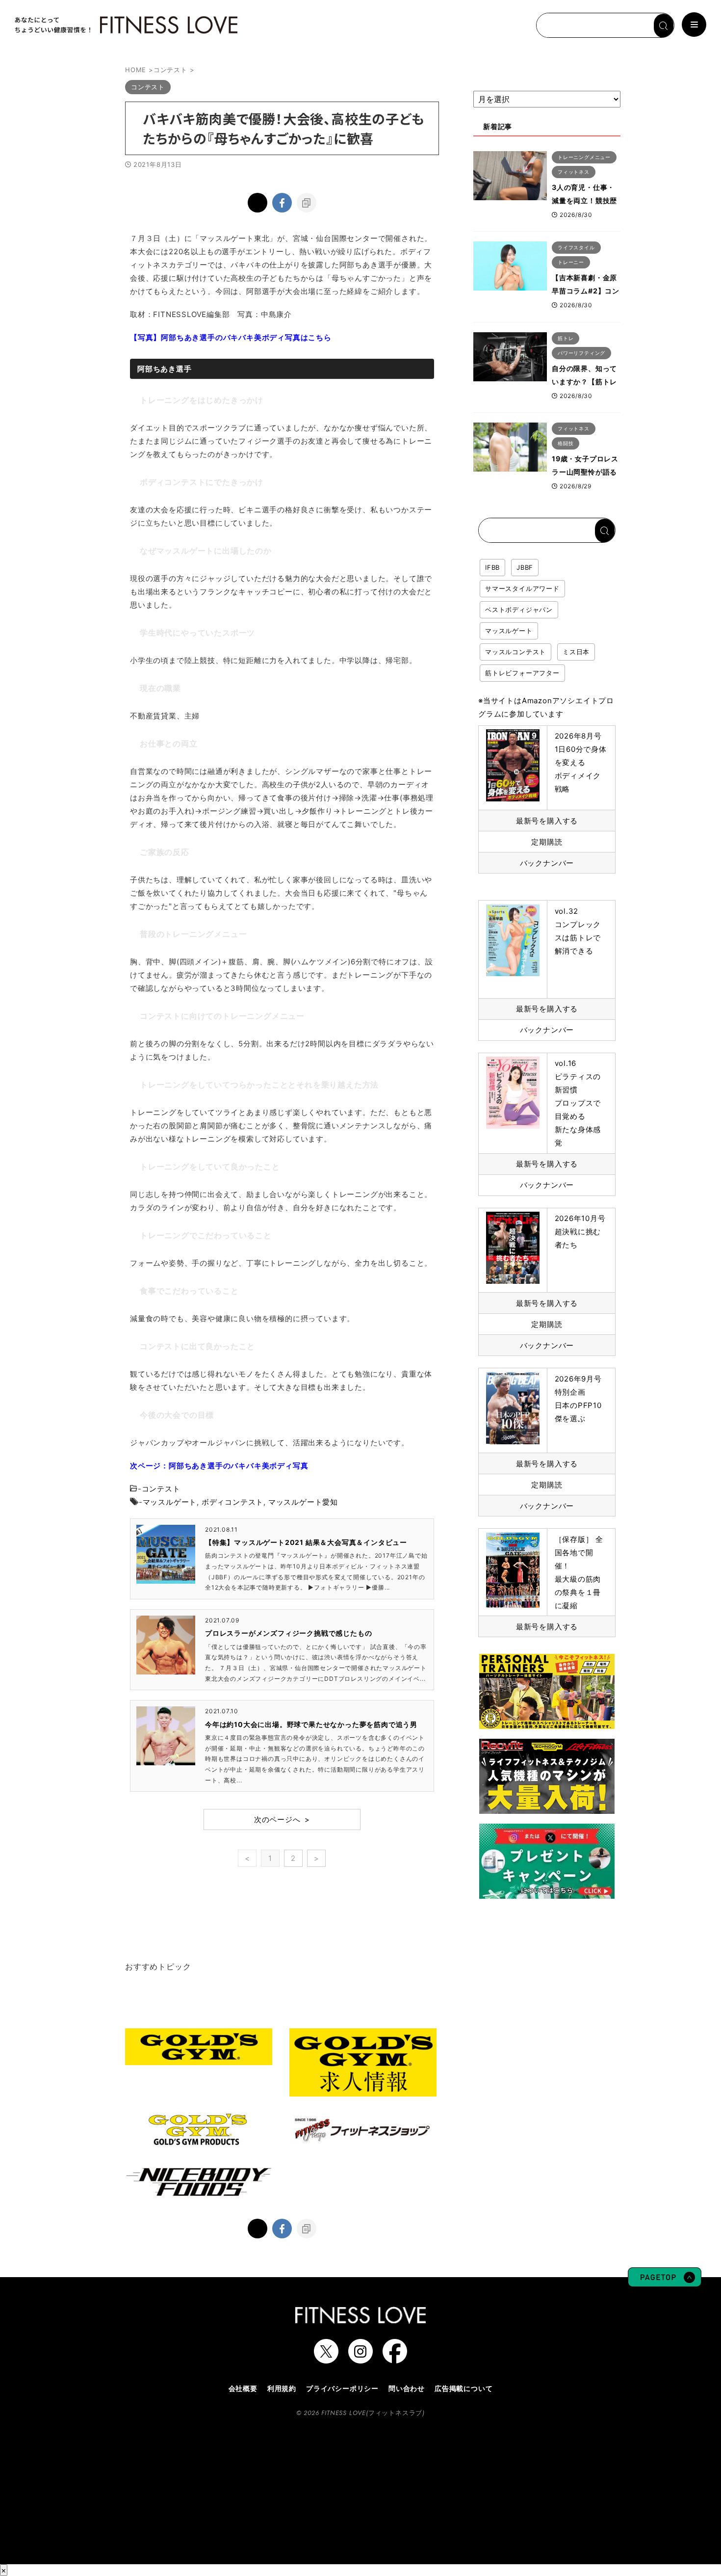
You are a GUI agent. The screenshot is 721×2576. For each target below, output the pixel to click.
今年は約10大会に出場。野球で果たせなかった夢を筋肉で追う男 (311, 1724)
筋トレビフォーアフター (522, 673)
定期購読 (547, 842)
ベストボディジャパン (519, 610)
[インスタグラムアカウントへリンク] (360, 2359)
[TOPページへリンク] (125, 25)
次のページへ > (282, 1819)
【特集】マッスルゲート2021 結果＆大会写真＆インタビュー (306, 1542)
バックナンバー (547, 863)
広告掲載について (463, 2388)
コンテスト (161, 1489)
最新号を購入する (547, 821)
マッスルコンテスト (515, 652)
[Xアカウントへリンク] (326, 2359)
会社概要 (243, 2388)
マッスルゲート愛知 (303, 1502)
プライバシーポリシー (342, 2388)
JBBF (525, 567)
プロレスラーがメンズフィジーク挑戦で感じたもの (288, 1633)
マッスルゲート (170, 1502)
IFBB (492, 567)
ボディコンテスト (232, 1502)
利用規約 (282, 2388)
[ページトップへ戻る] (665, 2282)
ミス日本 (576, 652)
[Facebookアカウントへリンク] (395, 2359)
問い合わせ (407, 2388)
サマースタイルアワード (522, 588)
